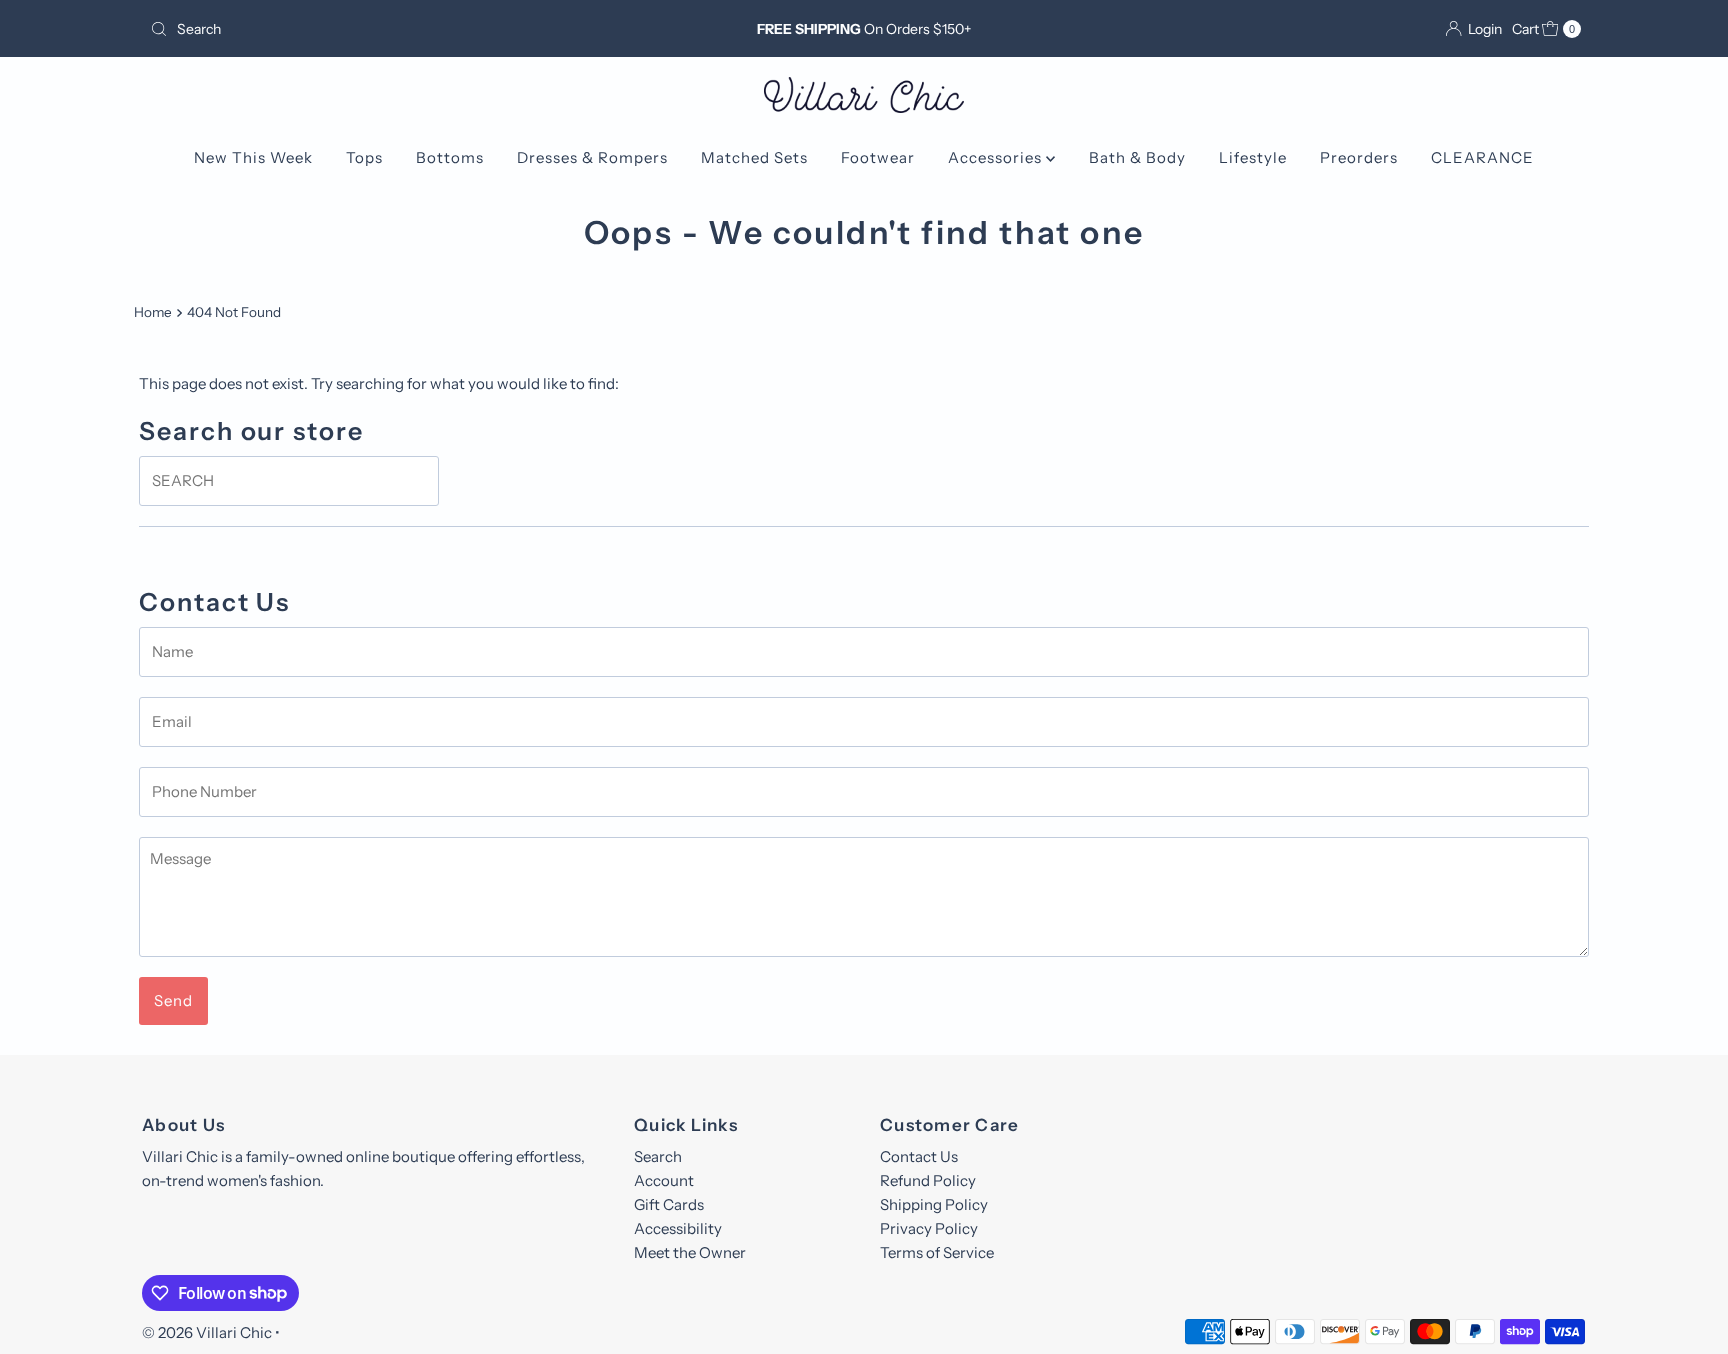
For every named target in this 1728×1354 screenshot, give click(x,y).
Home (153, 312)
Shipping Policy (934, 1204)
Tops (364, 157)
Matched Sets (754, 157)
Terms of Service (937, 1252)
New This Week (253, 157)
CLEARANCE (1482, 157)
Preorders (1359, 157)
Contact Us (919, 1156)
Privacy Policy (929, 1228)
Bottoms (450, 157)
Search (658, 1156)
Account (664, 1180)
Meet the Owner (690, 1252)
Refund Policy (928, 1180)
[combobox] (377, 29)
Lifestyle (1253, 157)
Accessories (997, 157)
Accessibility (678, 1228)
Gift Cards (669, 1204)
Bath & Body (1137, 157)
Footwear (878, 157)
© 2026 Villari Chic (207, 1332)
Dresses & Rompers (592, 157)
